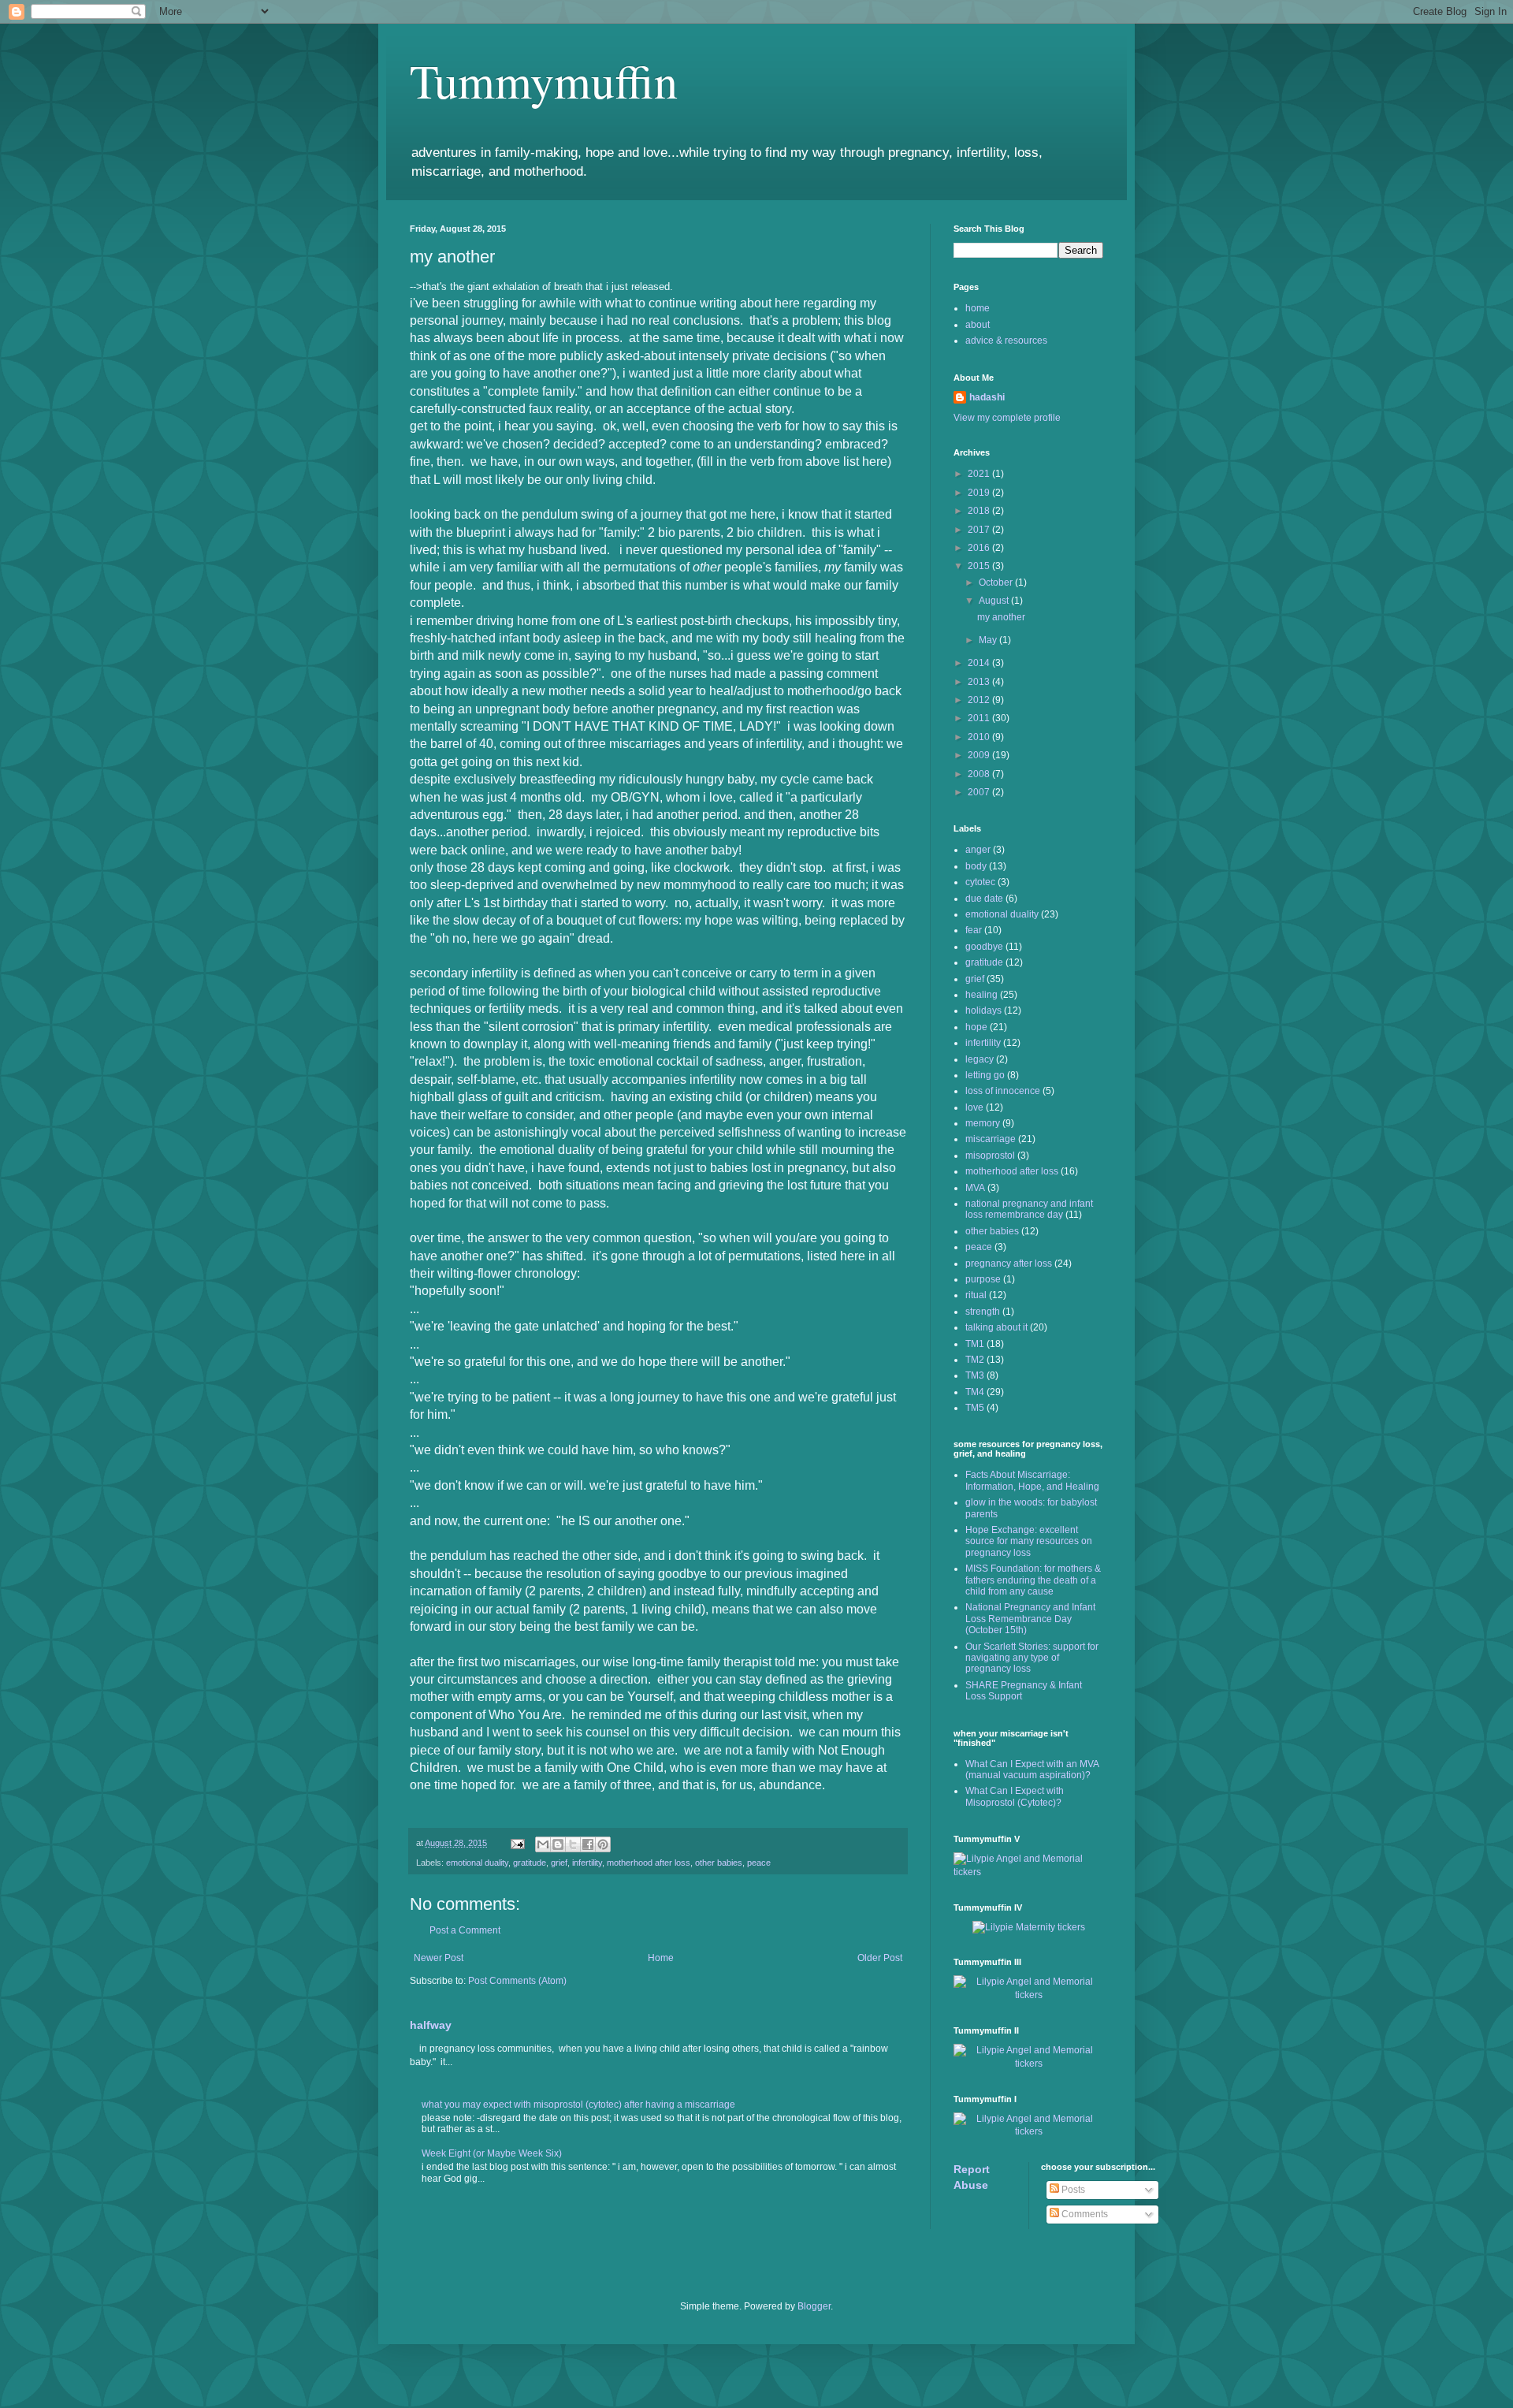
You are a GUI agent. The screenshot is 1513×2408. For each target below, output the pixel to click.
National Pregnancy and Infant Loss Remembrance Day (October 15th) (1030, 1619)
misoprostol (990, 1156)
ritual (976, 1295)
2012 (980, 700)
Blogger (814, 2306)
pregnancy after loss (1009, 1264)
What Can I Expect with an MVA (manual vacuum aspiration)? (1032, 1770)
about (978, 325)
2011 (980, 718)
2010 (980, 737)
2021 (980, 474)
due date (984, 899)
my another (1001, 617)
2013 (980, 682)
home (978, 308)
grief (559, 1863)
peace (759, 1863)
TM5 (975, 1408)
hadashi (987, 397)
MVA (975, 1188)
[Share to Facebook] (588, 1844)
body (976, 866)
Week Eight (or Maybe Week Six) (492, 2153)
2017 (980, 530)
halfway (431, 2025)
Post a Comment (465, 1930)
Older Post (880, 1958)
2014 (980, 663)
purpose (983, 1279)
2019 (980, 493)
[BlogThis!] (558, 1844)
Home (661, 1958)
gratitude (530, 1863)
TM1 (975, 1344)
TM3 (975, 1375)
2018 (980, 511)
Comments (1084, 2214)
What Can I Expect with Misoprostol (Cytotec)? (1015, 1796)
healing (981, 995)
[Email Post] (517, 1843)
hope (976, 1027)
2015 (980, 566)
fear (974, 930)
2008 (980, 774)
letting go (985, 1075)
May (989, 640)
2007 (980, 792)
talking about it (996, 1327)
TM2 (975, 1360)
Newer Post (439, 1958)
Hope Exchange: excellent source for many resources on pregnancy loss (1029, 1541)
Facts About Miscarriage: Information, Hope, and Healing (1032, 1480)
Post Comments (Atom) (517, 1981)
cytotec (980, 882)
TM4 (975, 1392)
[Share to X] (573, 1844)
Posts (1072, 2190)
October (997, 582)
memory (983, 1123)
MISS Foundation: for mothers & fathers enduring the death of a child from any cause (1033, 1580)
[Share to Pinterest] (603, 1844)
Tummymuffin (544, 80)
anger (978, 850)
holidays (983, 1010)
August (995, 601)
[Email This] (543, 1844)
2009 (980, 755)
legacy (980, 1059)
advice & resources (1006, 341)
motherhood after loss (649, 1863)
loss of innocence (1003, 1091)
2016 (980, 548)
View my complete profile (1007, 418)
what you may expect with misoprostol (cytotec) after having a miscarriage (578, 2105)
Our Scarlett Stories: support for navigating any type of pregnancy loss (1032, 1658)
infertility (587, 1863)
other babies (719, 1863)
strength (983, 1312)
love (974, 1107)
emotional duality (477, 1863)
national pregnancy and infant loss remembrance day (1029, 1209)
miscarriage (991, 1139)
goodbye (984, 947)
